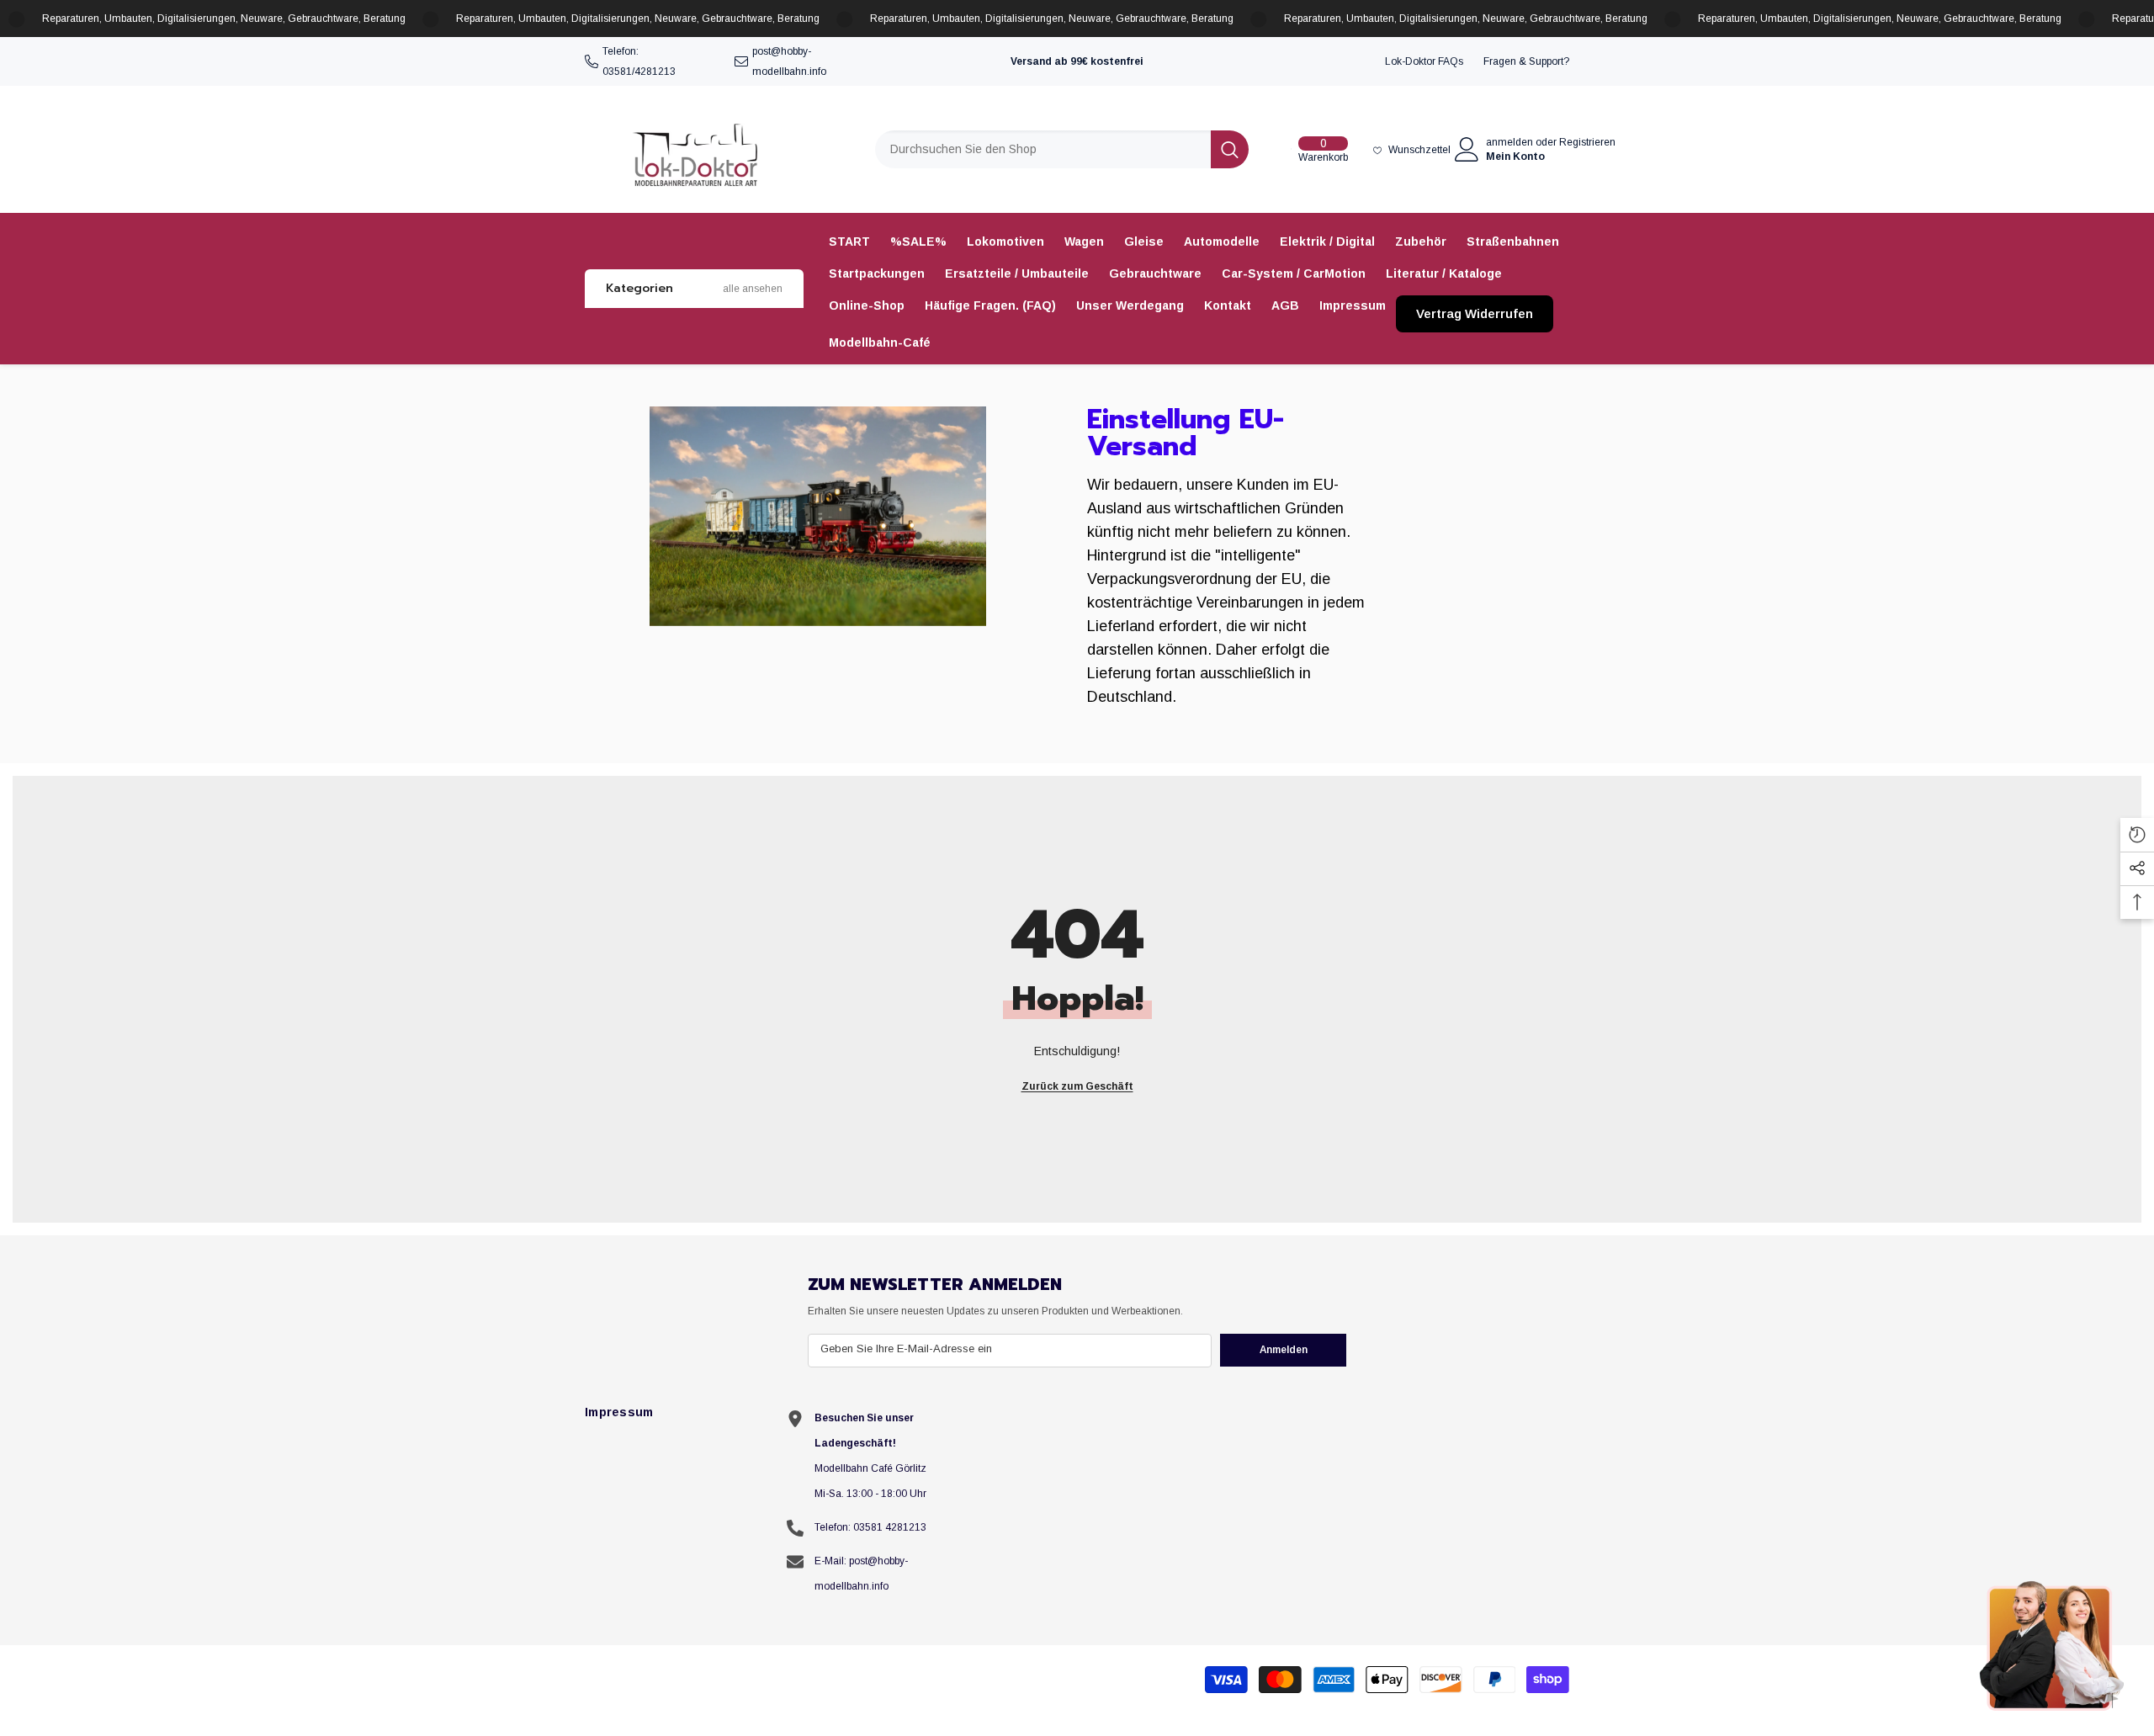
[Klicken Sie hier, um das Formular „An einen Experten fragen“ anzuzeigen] (2053, 1645)
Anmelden (1284, 1350)
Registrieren (1587, 142)
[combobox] (1043, 149)
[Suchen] (1062, 149)
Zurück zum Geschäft (1077, 1086)
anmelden (1509, 142)
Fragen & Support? (1526, 61)
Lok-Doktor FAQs (1424, 61)
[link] (818, 516)
